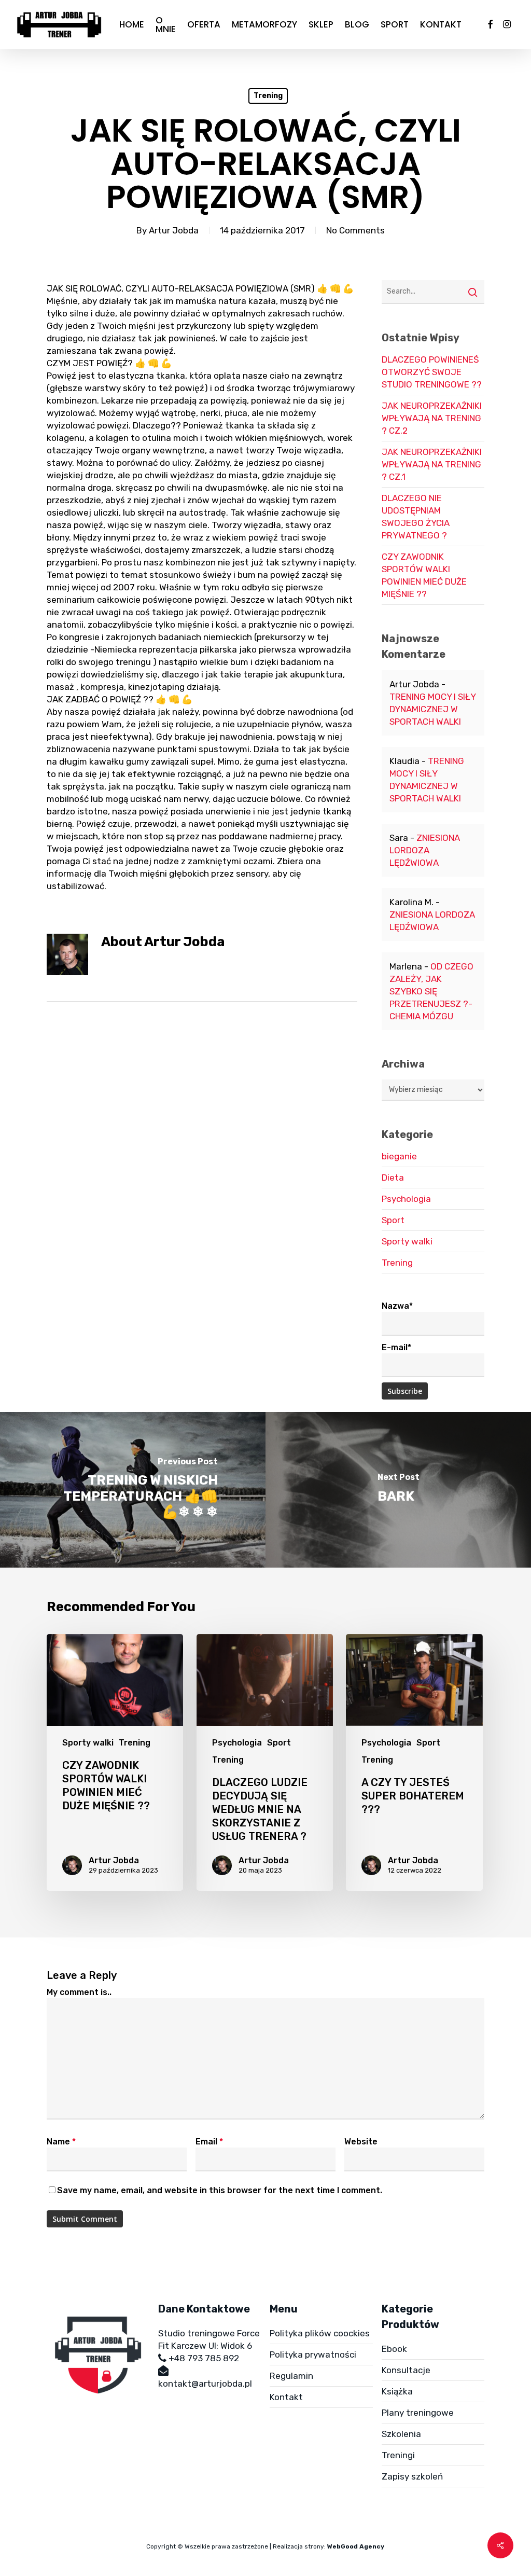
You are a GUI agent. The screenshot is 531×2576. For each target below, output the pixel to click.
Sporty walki (407, 1241)
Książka (397, 2391)
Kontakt (286, 2397)
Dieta (393, 1178)
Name (61, 2142)
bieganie (399, 1156)
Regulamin (291, 2376)
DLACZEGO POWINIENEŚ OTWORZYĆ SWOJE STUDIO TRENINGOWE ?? (432, 372)
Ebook (394, 2349)
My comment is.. (79, 1992)
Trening (268, 96)
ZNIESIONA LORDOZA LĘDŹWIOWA (425, 850)
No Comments (355, 230)
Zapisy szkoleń (412, 2476)
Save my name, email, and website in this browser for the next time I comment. (220, 2190)
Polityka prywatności (313, 2355)
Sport (393, 1220)
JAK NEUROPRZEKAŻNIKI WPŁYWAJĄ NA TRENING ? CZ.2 (432, 418)
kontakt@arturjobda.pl (205, 2384)
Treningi (398, 2455)
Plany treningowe (418, 2413)
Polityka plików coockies (320, 2333)
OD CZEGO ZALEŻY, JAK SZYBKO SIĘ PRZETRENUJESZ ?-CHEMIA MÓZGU (431, 991)
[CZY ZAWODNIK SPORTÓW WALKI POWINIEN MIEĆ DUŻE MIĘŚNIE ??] (115, 1762)
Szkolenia (401, 2434)
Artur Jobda (174, 230)
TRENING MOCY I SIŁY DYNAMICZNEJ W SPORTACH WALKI (432, 709)
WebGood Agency (356, 2546)
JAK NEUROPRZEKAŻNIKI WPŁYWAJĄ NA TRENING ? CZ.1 (432, 464)
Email (209, 2142)
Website (361, 2142)
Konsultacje (406, 2370)
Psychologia (406, 1199)
